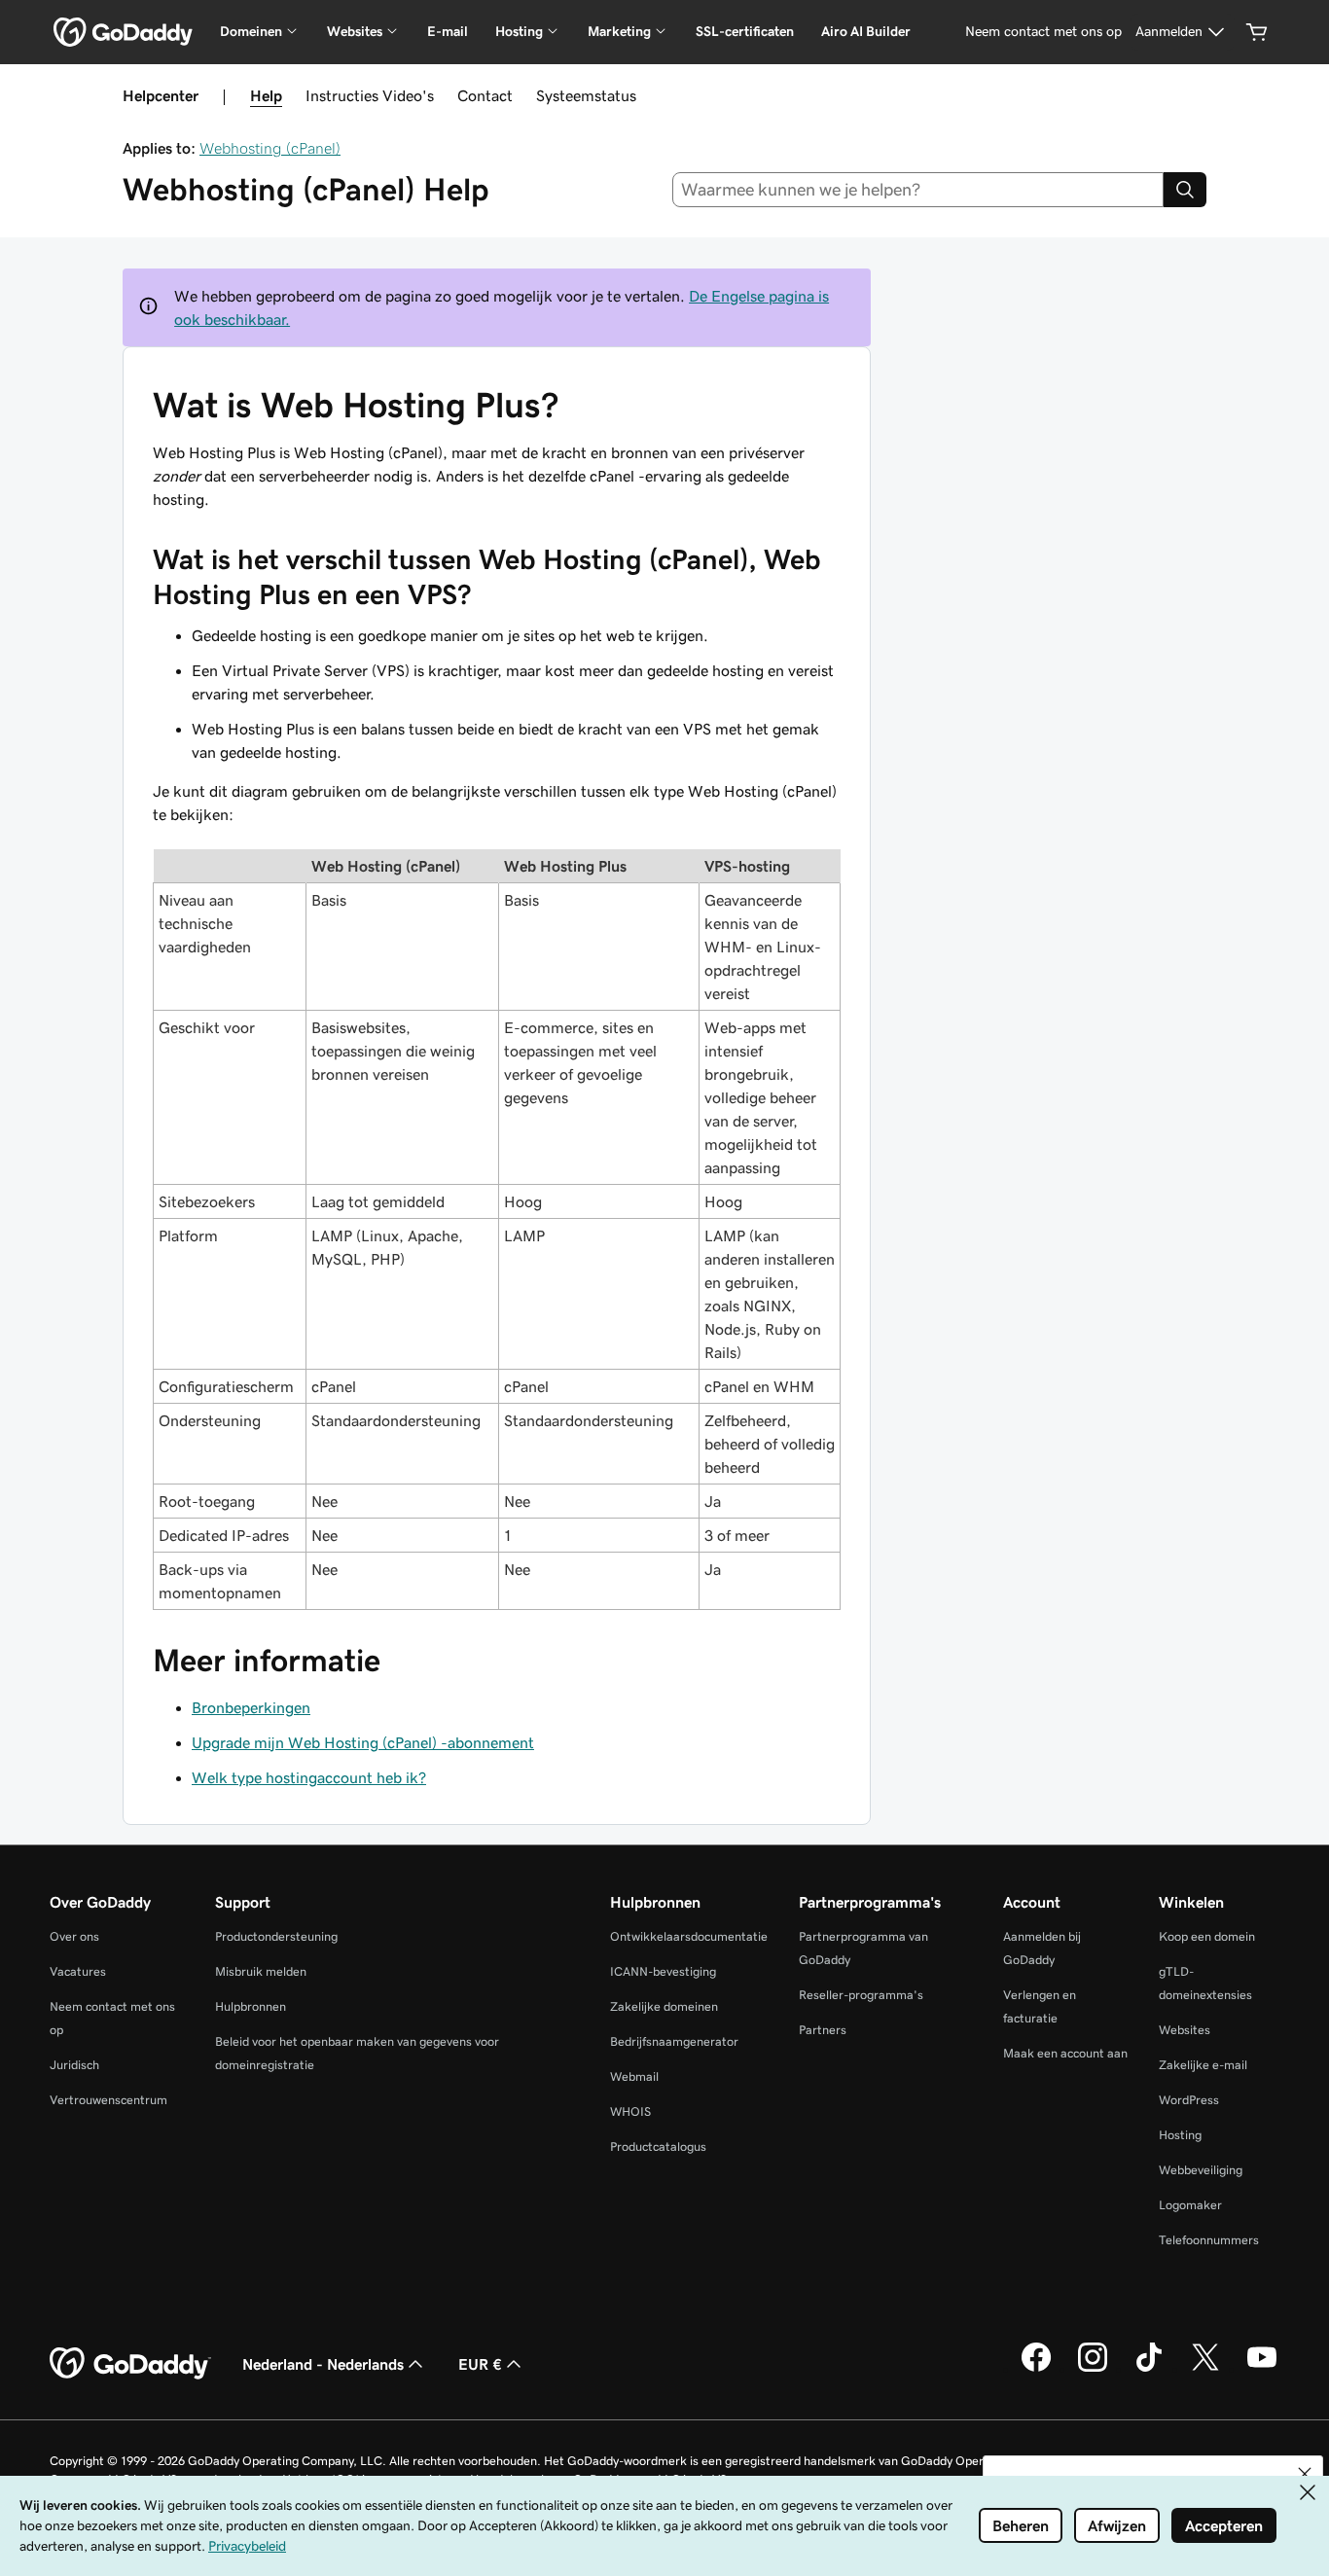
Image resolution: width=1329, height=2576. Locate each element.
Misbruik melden (261, 1971)
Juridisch (74, 2065)
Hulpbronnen (251, 2006)
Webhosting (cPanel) (270, 148)
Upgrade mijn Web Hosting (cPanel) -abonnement (363, 1742)
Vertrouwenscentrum (108, 2100)
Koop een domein (1207, 1936)
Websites (1185, 2030)
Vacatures (78, 1971)
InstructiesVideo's (370, 95)
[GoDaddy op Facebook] (1036, 2369)
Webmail (634, 2076)
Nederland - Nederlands (323, 2364)
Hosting (1180, 2135)
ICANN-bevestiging (663, 1971)
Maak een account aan (1065, 2053)
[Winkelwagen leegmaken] (1257, 32)
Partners (823, 2030)
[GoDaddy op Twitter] (1205, 2369)
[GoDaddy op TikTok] (1149, 2369)
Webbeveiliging (1201, 2170)
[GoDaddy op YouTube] (1262, 2369)
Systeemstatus (586, 95)
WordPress (1189, 2100)
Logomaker (1190, 2205)
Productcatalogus (658, 2147)
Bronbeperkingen (251, 1707)
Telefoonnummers (1209, 2240)
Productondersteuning (276, 1936)
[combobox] (918, 190)
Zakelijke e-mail (1203, 2065)
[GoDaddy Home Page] (130, 2364)
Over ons (74, 1936)
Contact (485, 95)
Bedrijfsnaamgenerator (674, 2041)
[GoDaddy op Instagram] (1093, 2369)
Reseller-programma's (861, 1995)
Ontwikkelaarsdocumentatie (689, 1936)
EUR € (480, 2364)
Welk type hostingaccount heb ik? (309, 1777)
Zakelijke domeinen (664, 2006)
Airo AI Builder (866, 31)
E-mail (448, 31)
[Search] (1185, 190)
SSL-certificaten (745, 31)
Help (266, 95)
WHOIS (630, 2111)
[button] (1305, 2474)
